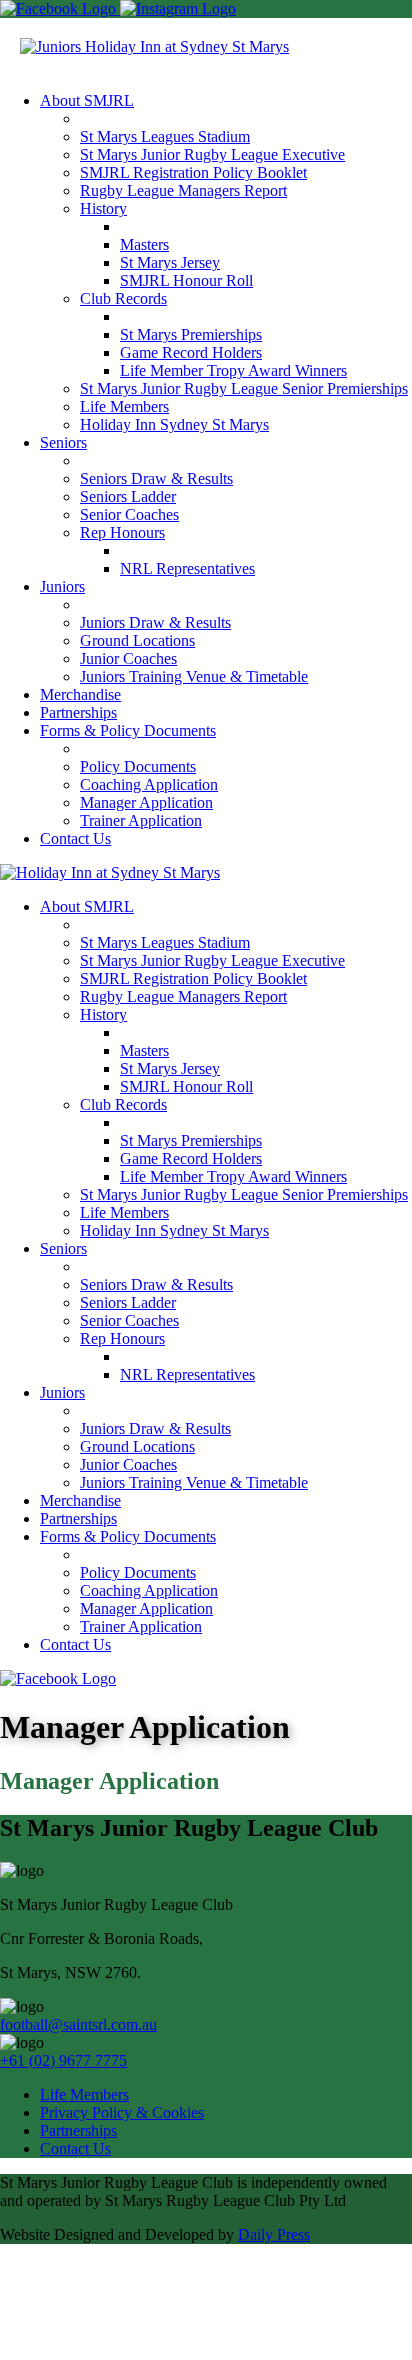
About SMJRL (87, 100)
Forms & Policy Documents (128, 730)
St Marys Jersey (170, 262)
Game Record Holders (191, 352)
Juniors (62, 586)
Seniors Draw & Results (156, 478)
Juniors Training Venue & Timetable (194, 676)
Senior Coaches (129, 514)
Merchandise (80, 694)
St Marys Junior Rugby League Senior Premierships (244, 388)
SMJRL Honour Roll (186, 280)
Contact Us (75, 838)
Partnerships (78, 712)
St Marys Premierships (191, 334)
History (103, 208)
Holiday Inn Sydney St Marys (174, 424)
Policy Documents (138, 766)
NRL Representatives (187, 568)
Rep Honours (122, 532)
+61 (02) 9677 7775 (63, 2060)
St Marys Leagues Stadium (165, 136)
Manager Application (146, 802)
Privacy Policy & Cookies (122, 2112)
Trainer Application (141, 820)
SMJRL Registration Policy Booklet (193, 172)
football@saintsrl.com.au (78, 2024)
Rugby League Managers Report (183, 190)
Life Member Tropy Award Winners (233, 370)
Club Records (123, 298)
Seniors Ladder (128, 496)
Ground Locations (137, 640)
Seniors (63, 442)
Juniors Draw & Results (155, 622)
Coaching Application (149, 784)
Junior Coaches (128, 658)
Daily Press (274, 2234)
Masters (144, 244)
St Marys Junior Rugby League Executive (212, 154)
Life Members (124, 406)
